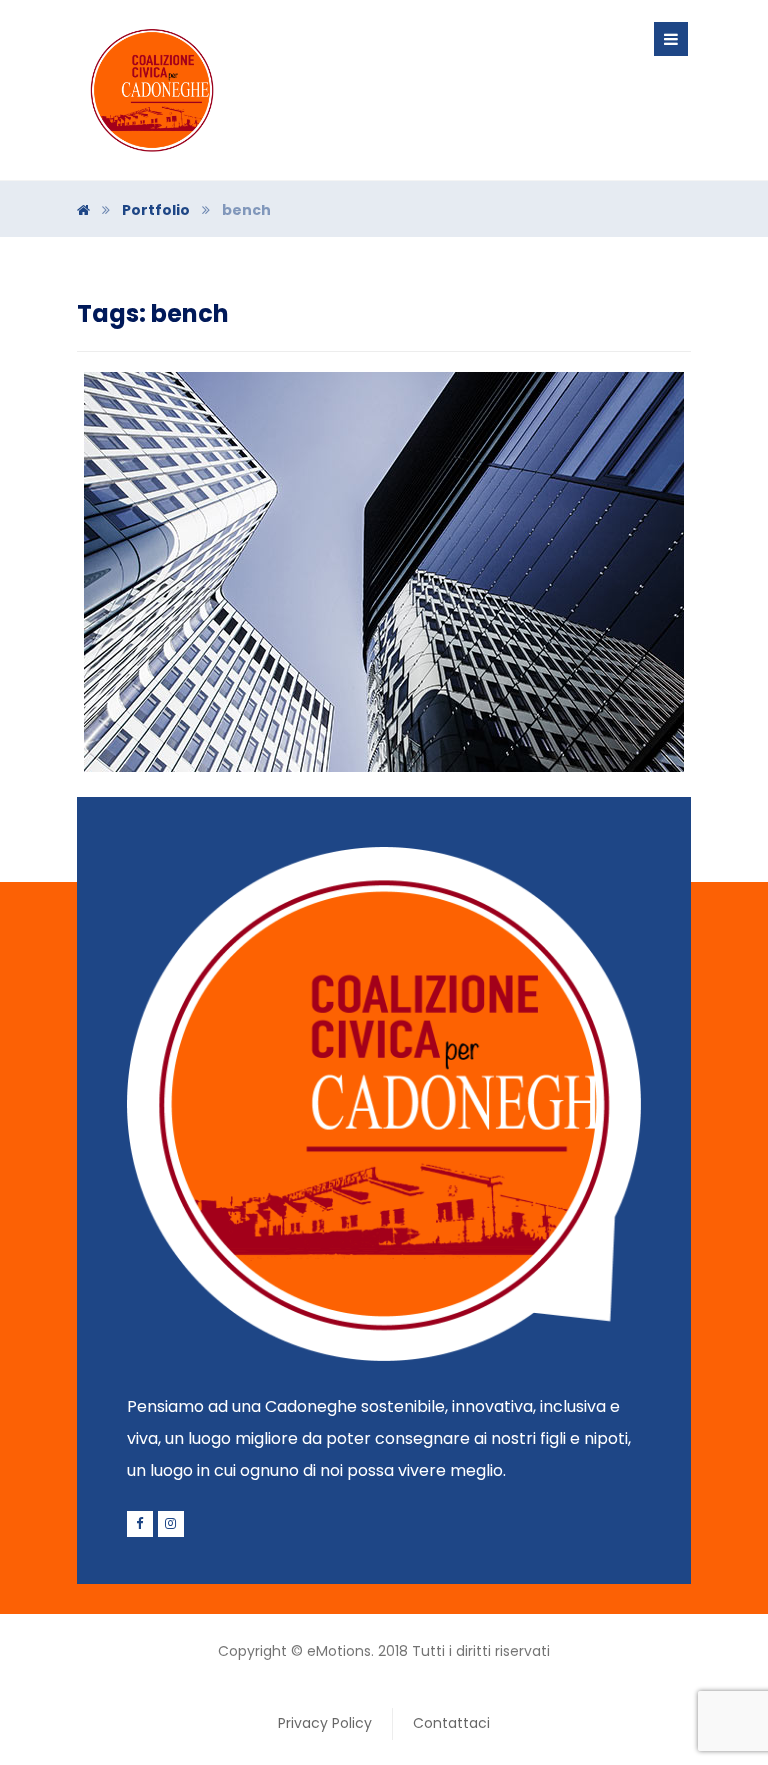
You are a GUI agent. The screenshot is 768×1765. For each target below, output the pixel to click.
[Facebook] (140, 1524)
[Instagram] (171, 1524)
